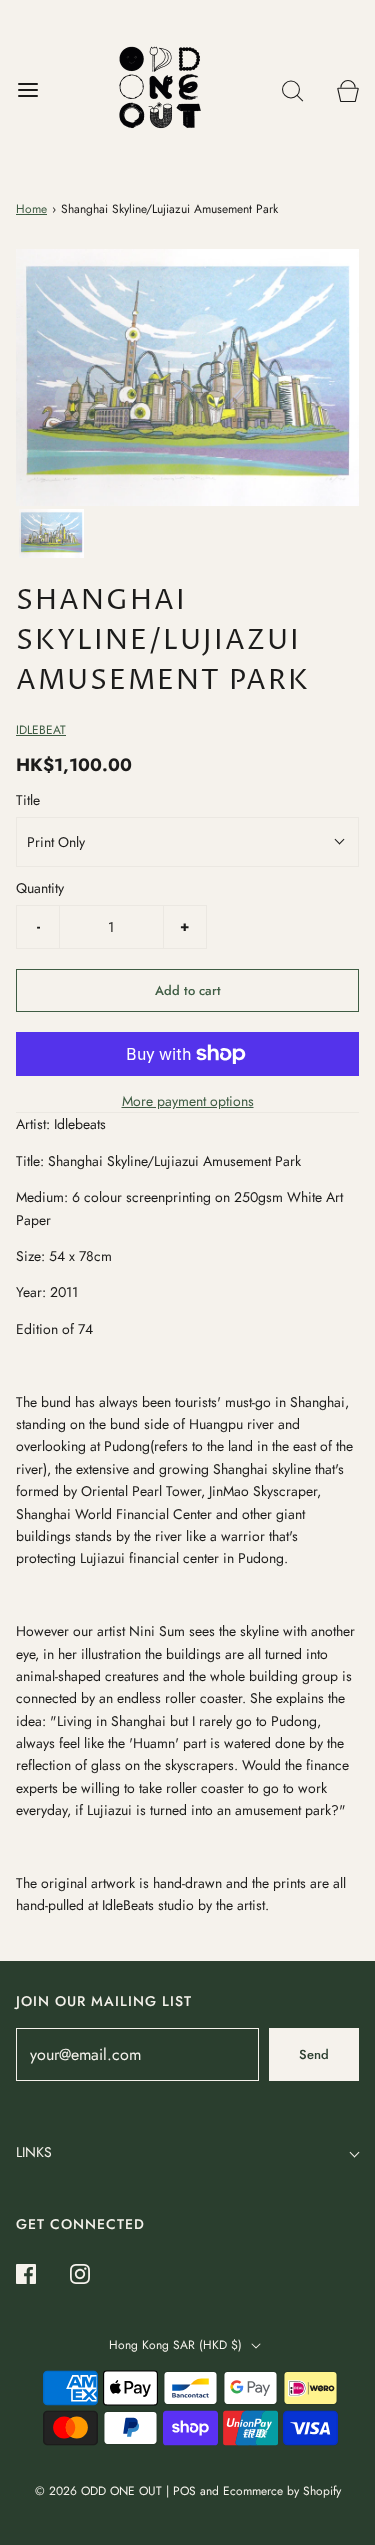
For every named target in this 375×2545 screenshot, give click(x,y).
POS (184, 2491)
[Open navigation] (27, 90)
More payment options (188, 1101)
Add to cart (188, 990)
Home (31, 209)
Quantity (40, 888)
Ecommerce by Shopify (282, 2491)
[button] (51, 533)
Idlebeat (41, 730)
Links (34, 2152)
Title (28, 800)
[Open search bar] (292, 90)
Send (314, 2054)
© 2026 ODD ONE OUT (98, 2491)
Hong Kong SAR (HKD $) (177, 2345)
